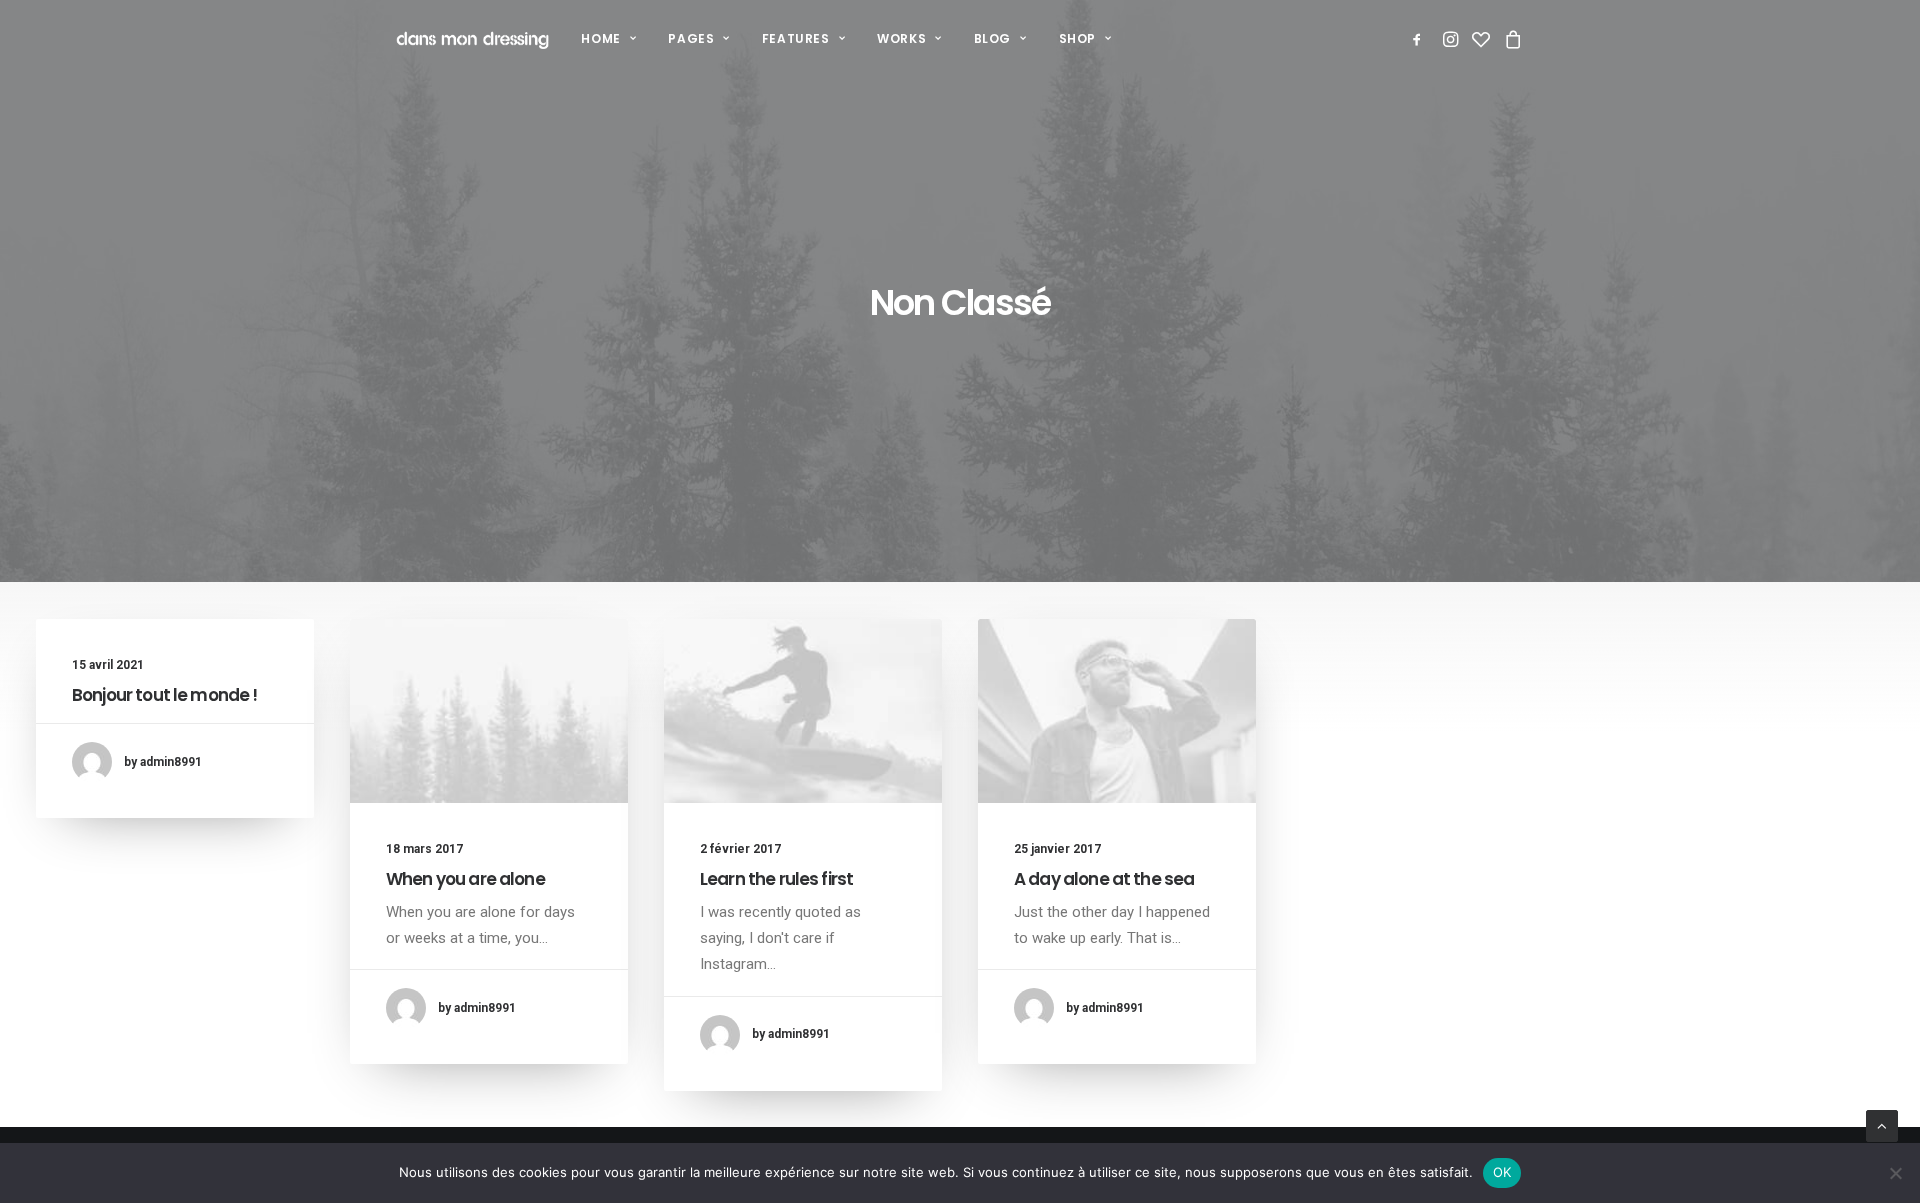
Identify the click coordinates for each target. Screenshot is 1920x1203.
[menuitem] (608, 39)
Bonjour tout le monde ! (164, 695)
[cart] (1510, 39)
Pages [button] (691, 38)
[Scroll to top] (1882, 1125)
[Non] (1895, 1173)
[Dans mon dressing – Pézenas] (472, 39)
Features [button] (796, 38)
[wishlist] (1481, 39)
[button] (1420, 39)
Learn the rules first (776, 879)
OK (1502, 1172)
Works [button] (901, 38)
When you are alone (465, 879)
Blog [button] (992, 38)
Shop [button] (1077, 38)
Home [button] (600, 38)
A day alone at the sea (1104, 879)
